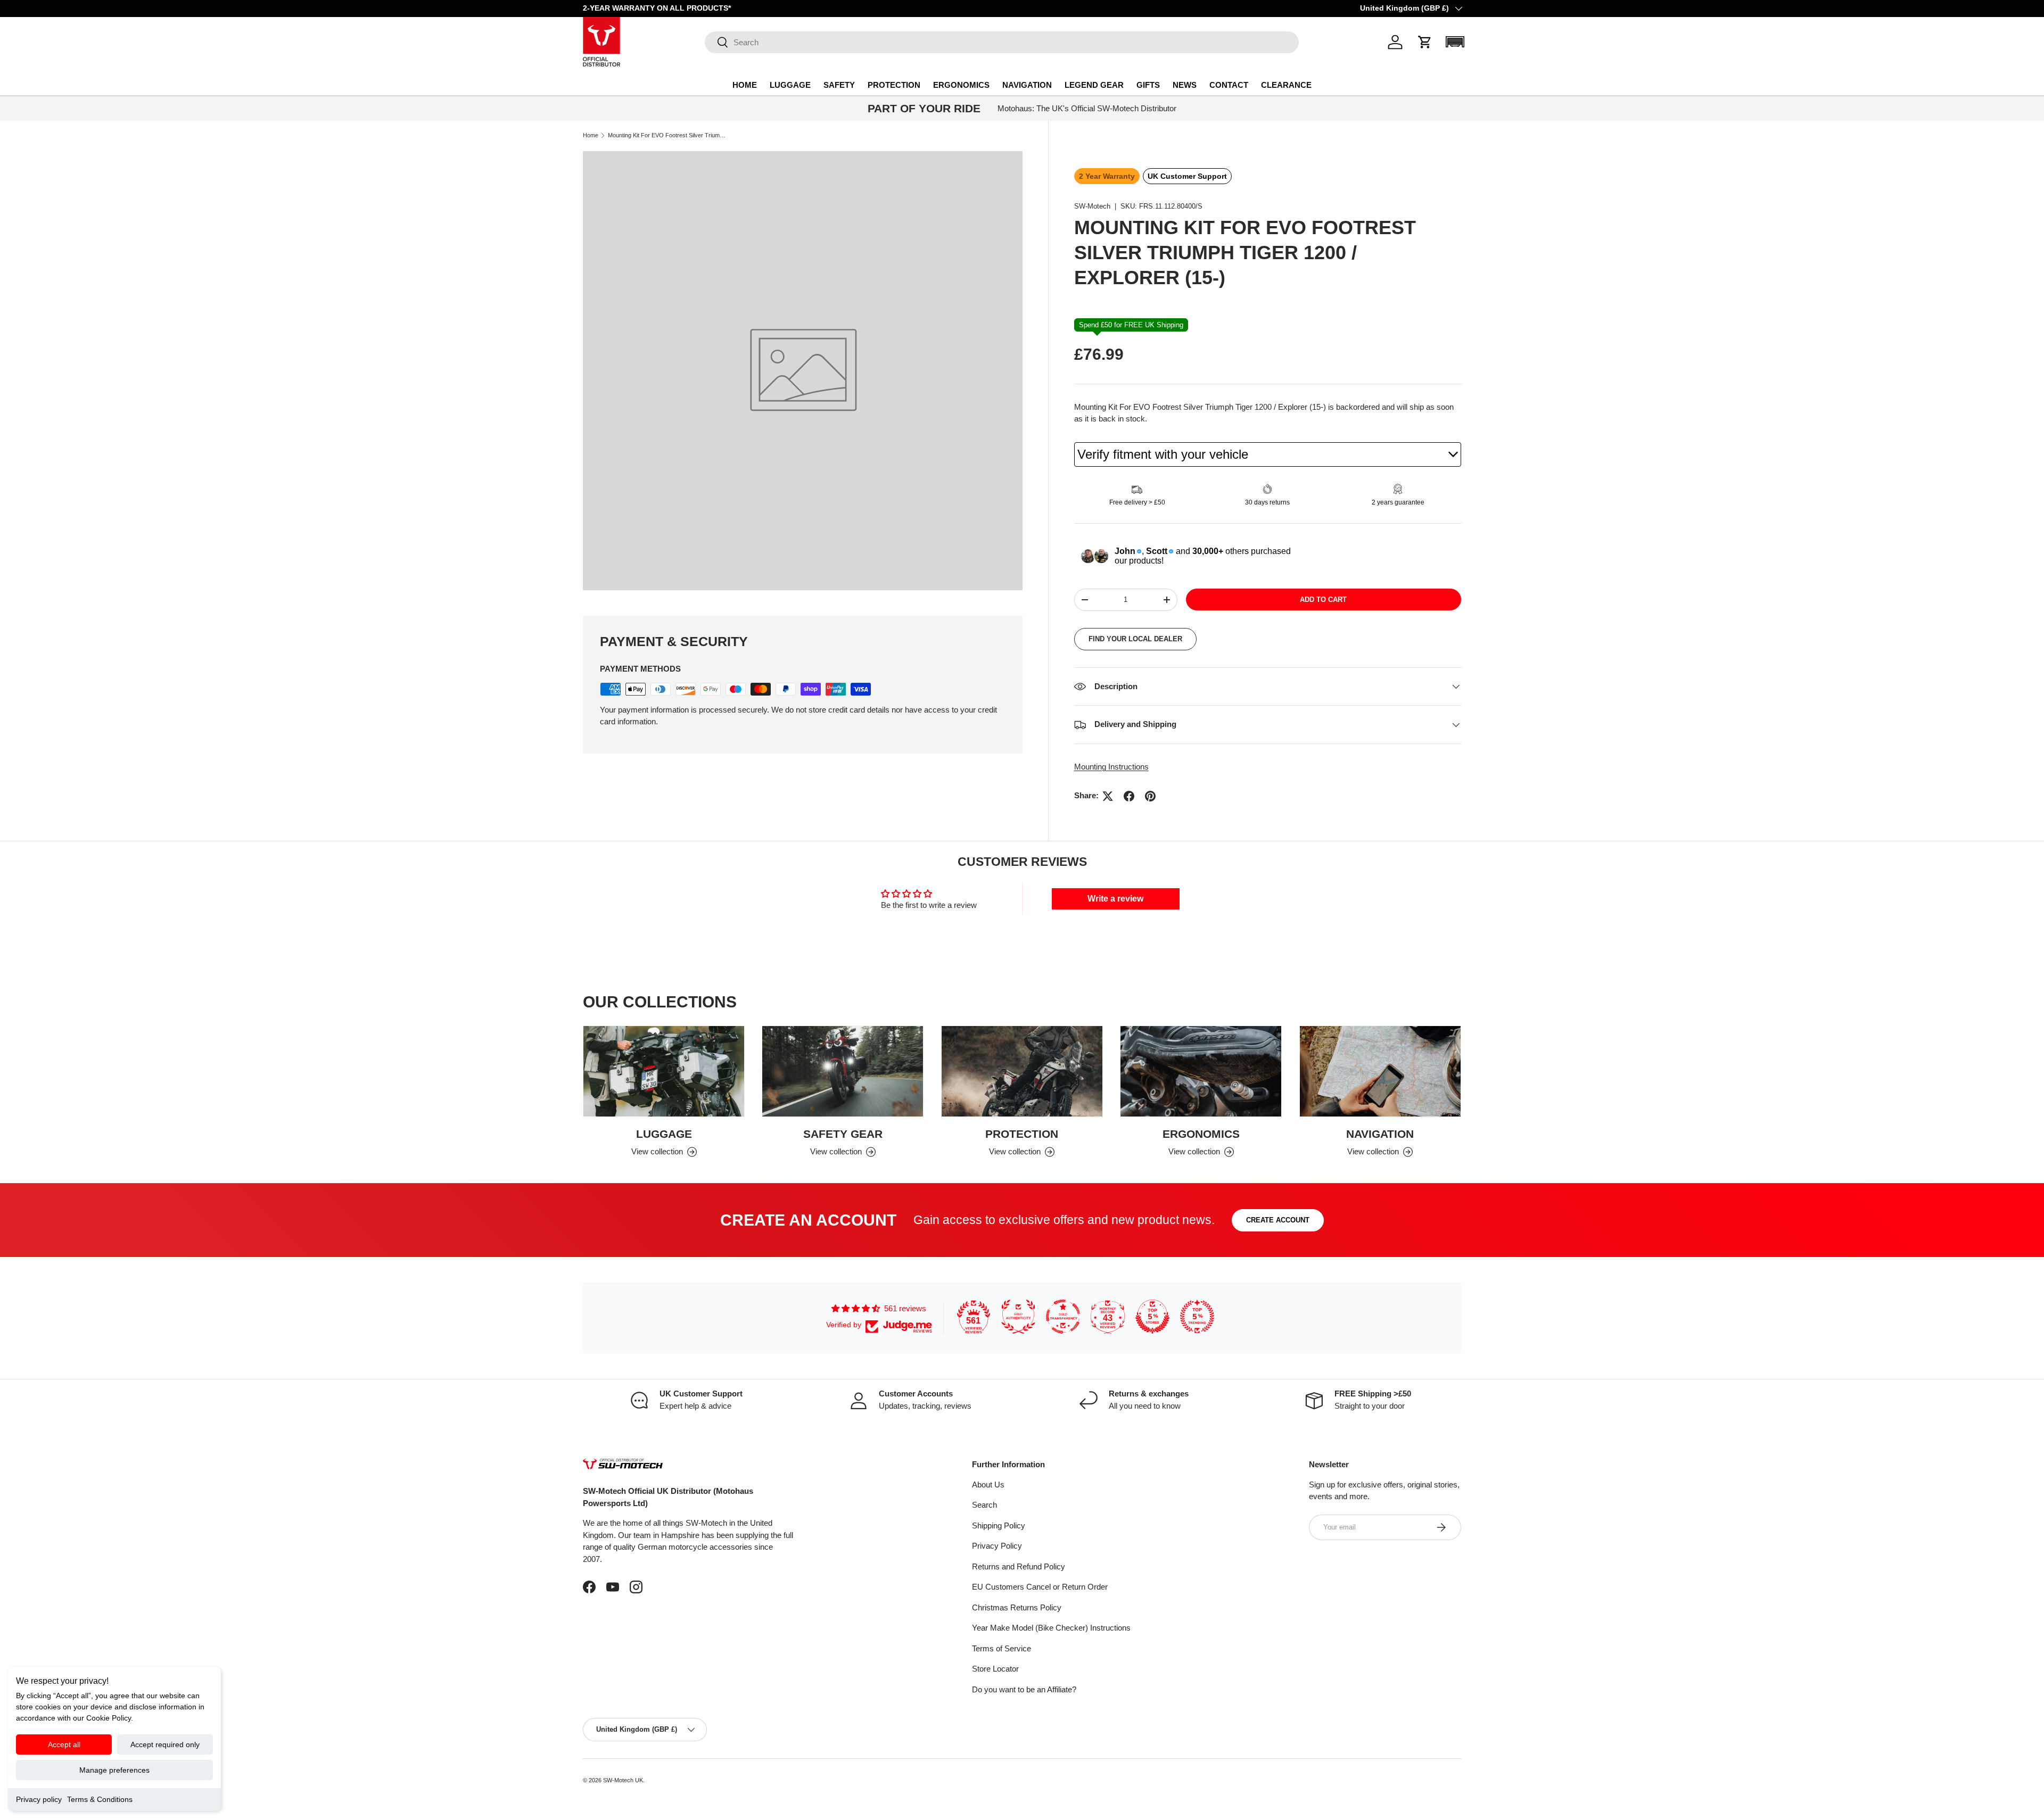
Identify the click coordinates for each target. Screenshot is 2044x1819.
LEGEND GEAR (1094, 85)
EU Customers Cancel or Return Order (1040, 1587)
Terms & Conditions (100, 1799)
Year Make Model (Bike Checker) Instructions (1051, 1628)
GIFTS (1148, 85)
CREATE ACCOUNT (1278, 1220)
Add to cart (1323, 600)
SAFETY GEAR (843, 1133)
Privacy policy (39, 1799)
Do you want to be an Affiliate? (1024, 1689)
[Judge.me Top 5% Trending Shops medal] (1197, 1317)
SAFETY (839, 85)
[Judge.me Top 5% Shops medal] (1152, 1317)
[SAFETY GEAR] (843, 1072)
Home (591, 135)
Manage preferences (114, 1770)
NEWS (1185, 85)
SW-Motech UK (623, 1780)
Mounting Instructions (1111, 767)
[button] (1425, 42)
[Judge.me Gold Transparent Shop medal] (1063, 1317)
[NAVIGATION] (1380, 1072)
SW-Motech (1092, 206)
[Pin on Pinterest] (1150, 796)
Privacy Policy (997, 1546)
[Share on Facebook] (1129, 796)
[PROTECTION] (1022, 1072)
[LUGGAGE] (664, 1072)
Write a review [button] (1115, 899)
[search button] (717, 43)
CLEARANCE (1286, 85)
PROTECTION (894, 85)
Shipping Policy (999, 1526)
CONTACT (1229, 85)
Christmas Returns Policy (1017, 1607)
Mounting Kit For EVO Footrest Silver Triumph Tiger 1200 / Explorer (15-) (668, 135)
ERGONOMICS (961, 85)
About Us (988, 1485)
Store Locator (995, 1669)
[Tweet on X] (1108, 796)
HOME (745, 85)
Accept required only (165, 1744)
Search (984, 1505)
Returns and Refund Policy (1019, 1566)
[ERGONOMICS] (1201, 1072)
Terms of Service (1002, 1648)
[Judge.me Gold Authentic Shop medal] (1018, 1317)
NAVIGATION (1027, 85)
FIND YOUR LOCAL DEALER (1135, 639)
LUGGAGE (790, 85)
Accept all (64, 1744)
